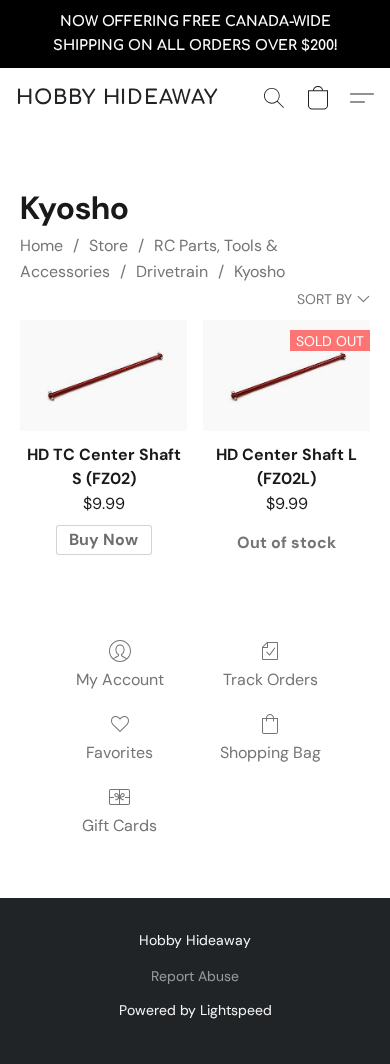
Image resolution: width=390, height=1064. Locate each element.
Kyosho (259, 271)
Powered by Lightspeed (195, 1010)
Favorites (119, 752)
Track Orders (270, 679)
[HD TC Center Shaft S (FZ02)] (103, 375)
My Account (120, 679)
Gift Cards (119, 825)
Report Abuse (195, 976)
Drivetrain (172, 271)
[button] (117, 98)
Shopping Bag (270, 752)
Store (108, 245)
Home (41, 245)
